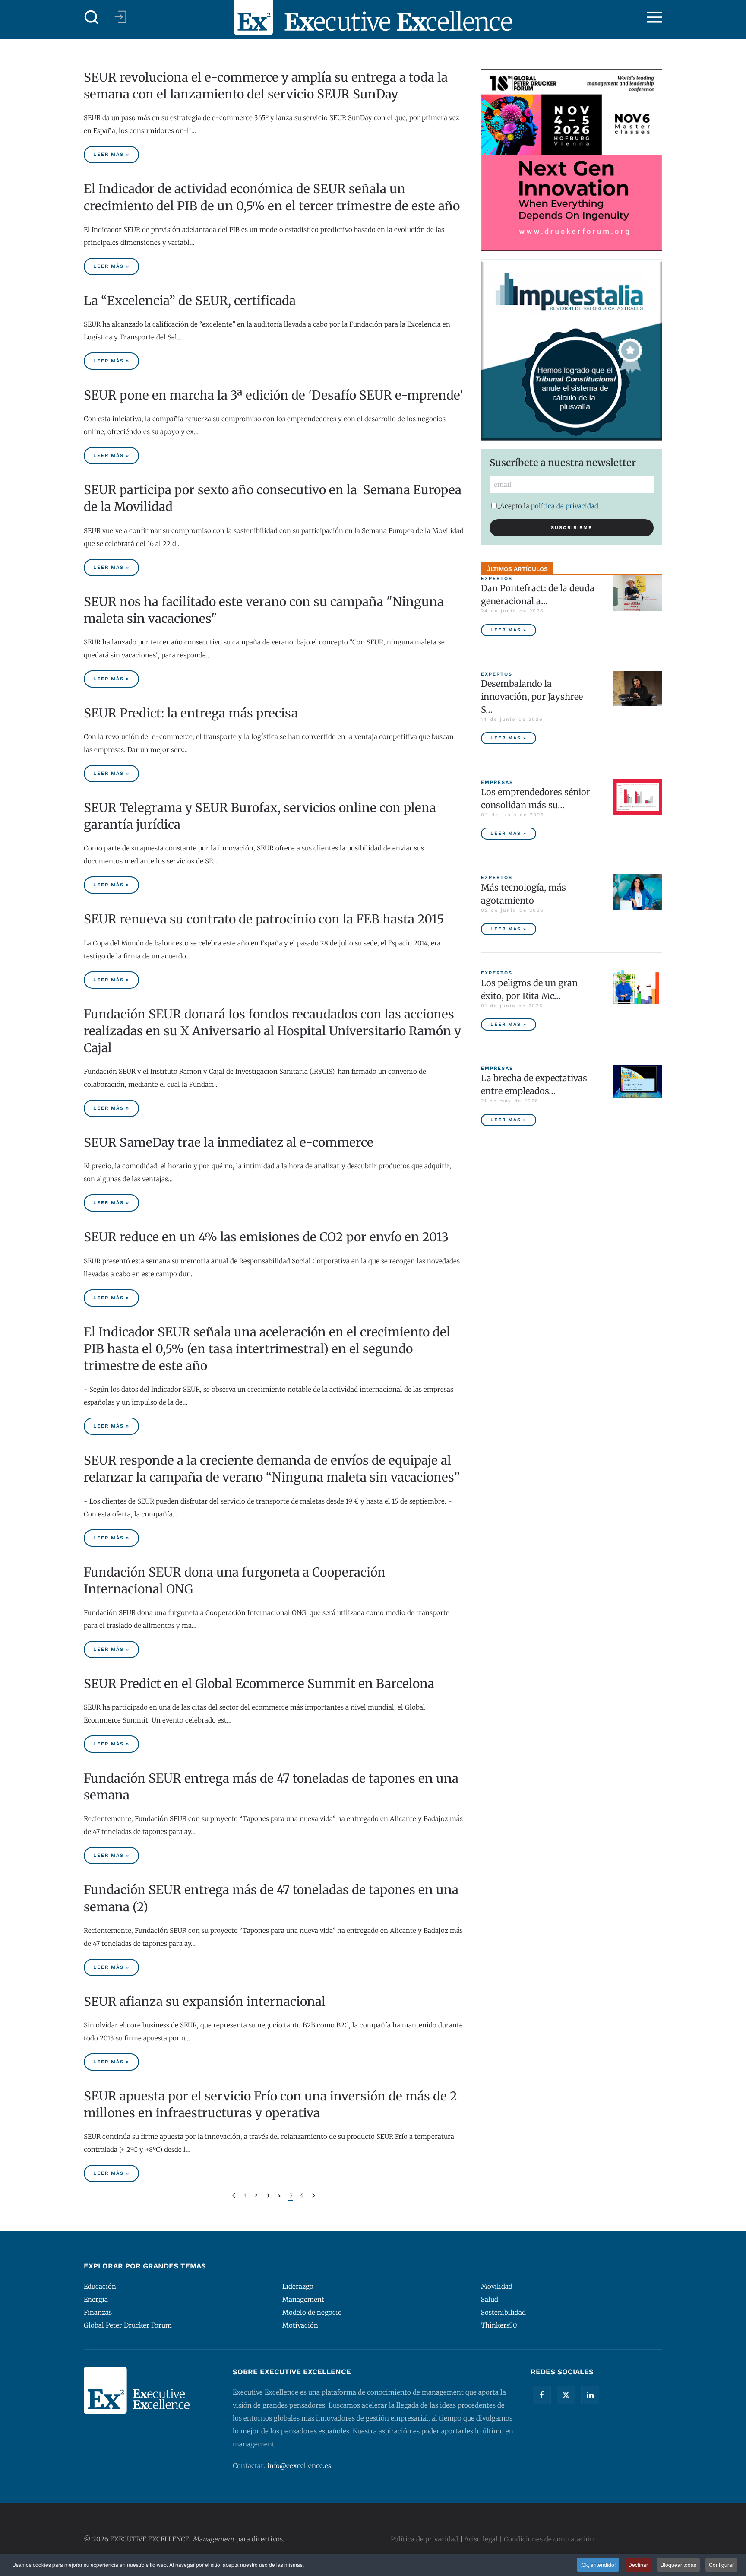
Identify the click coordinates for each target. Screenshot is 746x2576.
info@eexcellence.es (299, 2466)
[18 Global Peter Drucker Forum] (572, 159)
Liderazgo (298, 2286)
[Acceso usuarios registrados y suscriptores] (120, 17)
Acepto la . (550, 506)
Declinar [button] (638, 2565)
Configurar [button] (721, 2565)
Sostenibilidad (503, 2312)
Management (303, 2299)
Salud (490, 2299)
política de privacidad (565, 506)
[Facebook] (542, 2395)
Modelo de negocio (312, 2312)
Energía (96, 2299)
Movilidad (497, 2286)
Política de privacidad (424, 2539)
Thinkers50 (499, 2325)
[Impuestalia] (572, 349)
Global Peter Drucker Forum (128, 2325)
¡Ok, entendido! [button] (598, 2565)
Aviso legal (481, 2539)
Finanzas (98, 2312)
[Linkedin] (590, 2395)
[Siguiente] (314, 2196)
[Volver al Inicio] (373, 17)
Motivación (300, 2325)
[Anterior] (234, 2196)
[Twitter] (566, 2395)
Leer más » (111, 154)
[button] (92, 17)
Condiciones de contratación (549, 2539)
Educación (100, 2286)
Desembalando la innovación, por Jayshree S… (532, 696)
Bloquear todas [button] (678, 2565)
